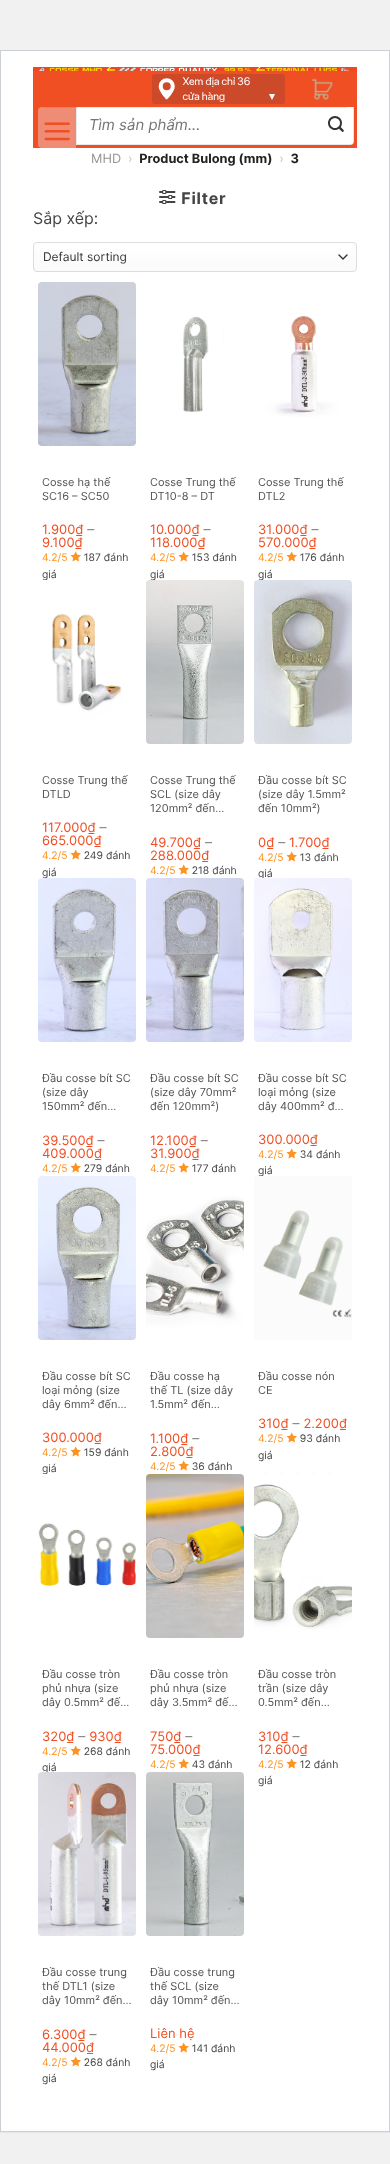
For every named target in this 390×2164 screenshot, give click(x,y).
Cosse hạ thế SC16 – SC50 (76, 489)
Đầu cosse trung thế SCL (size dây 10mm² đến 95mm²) (192, 1986)
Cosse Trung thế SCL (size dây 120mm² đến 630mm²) (193, 794)
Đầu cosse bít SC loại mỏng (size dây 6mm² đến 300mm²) (86, 1390)
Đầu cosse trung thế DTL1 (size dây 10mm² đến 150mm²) (84, 1986)
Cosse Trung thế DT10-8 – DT (193, 489)
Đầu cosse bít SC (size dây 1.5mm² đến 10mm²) (302, 794)
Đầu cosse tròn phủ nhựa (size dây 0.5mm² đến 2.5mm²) (84, 1688)
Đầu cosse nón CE (296, 1383)
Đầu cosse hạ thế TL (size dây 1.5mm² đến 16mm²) (191, 1390)
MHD (106, 159)
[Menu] (57, 127)
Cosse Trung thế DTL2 (301, 489)
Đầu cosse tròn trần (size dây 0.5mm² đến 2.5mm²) (297, 1688)
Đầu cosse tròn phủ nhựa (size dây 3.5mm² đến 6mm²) (192, 1688)
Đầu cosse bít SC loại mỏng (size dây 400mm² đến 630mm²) (302, 1092)
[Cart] (323, 89)
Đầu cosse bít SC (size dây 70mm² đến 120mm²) (194, 1092)
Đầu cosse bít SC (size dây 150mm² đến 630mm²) (86, 1092)
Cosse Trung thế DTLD (85, 787)
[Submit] (336, 126)
